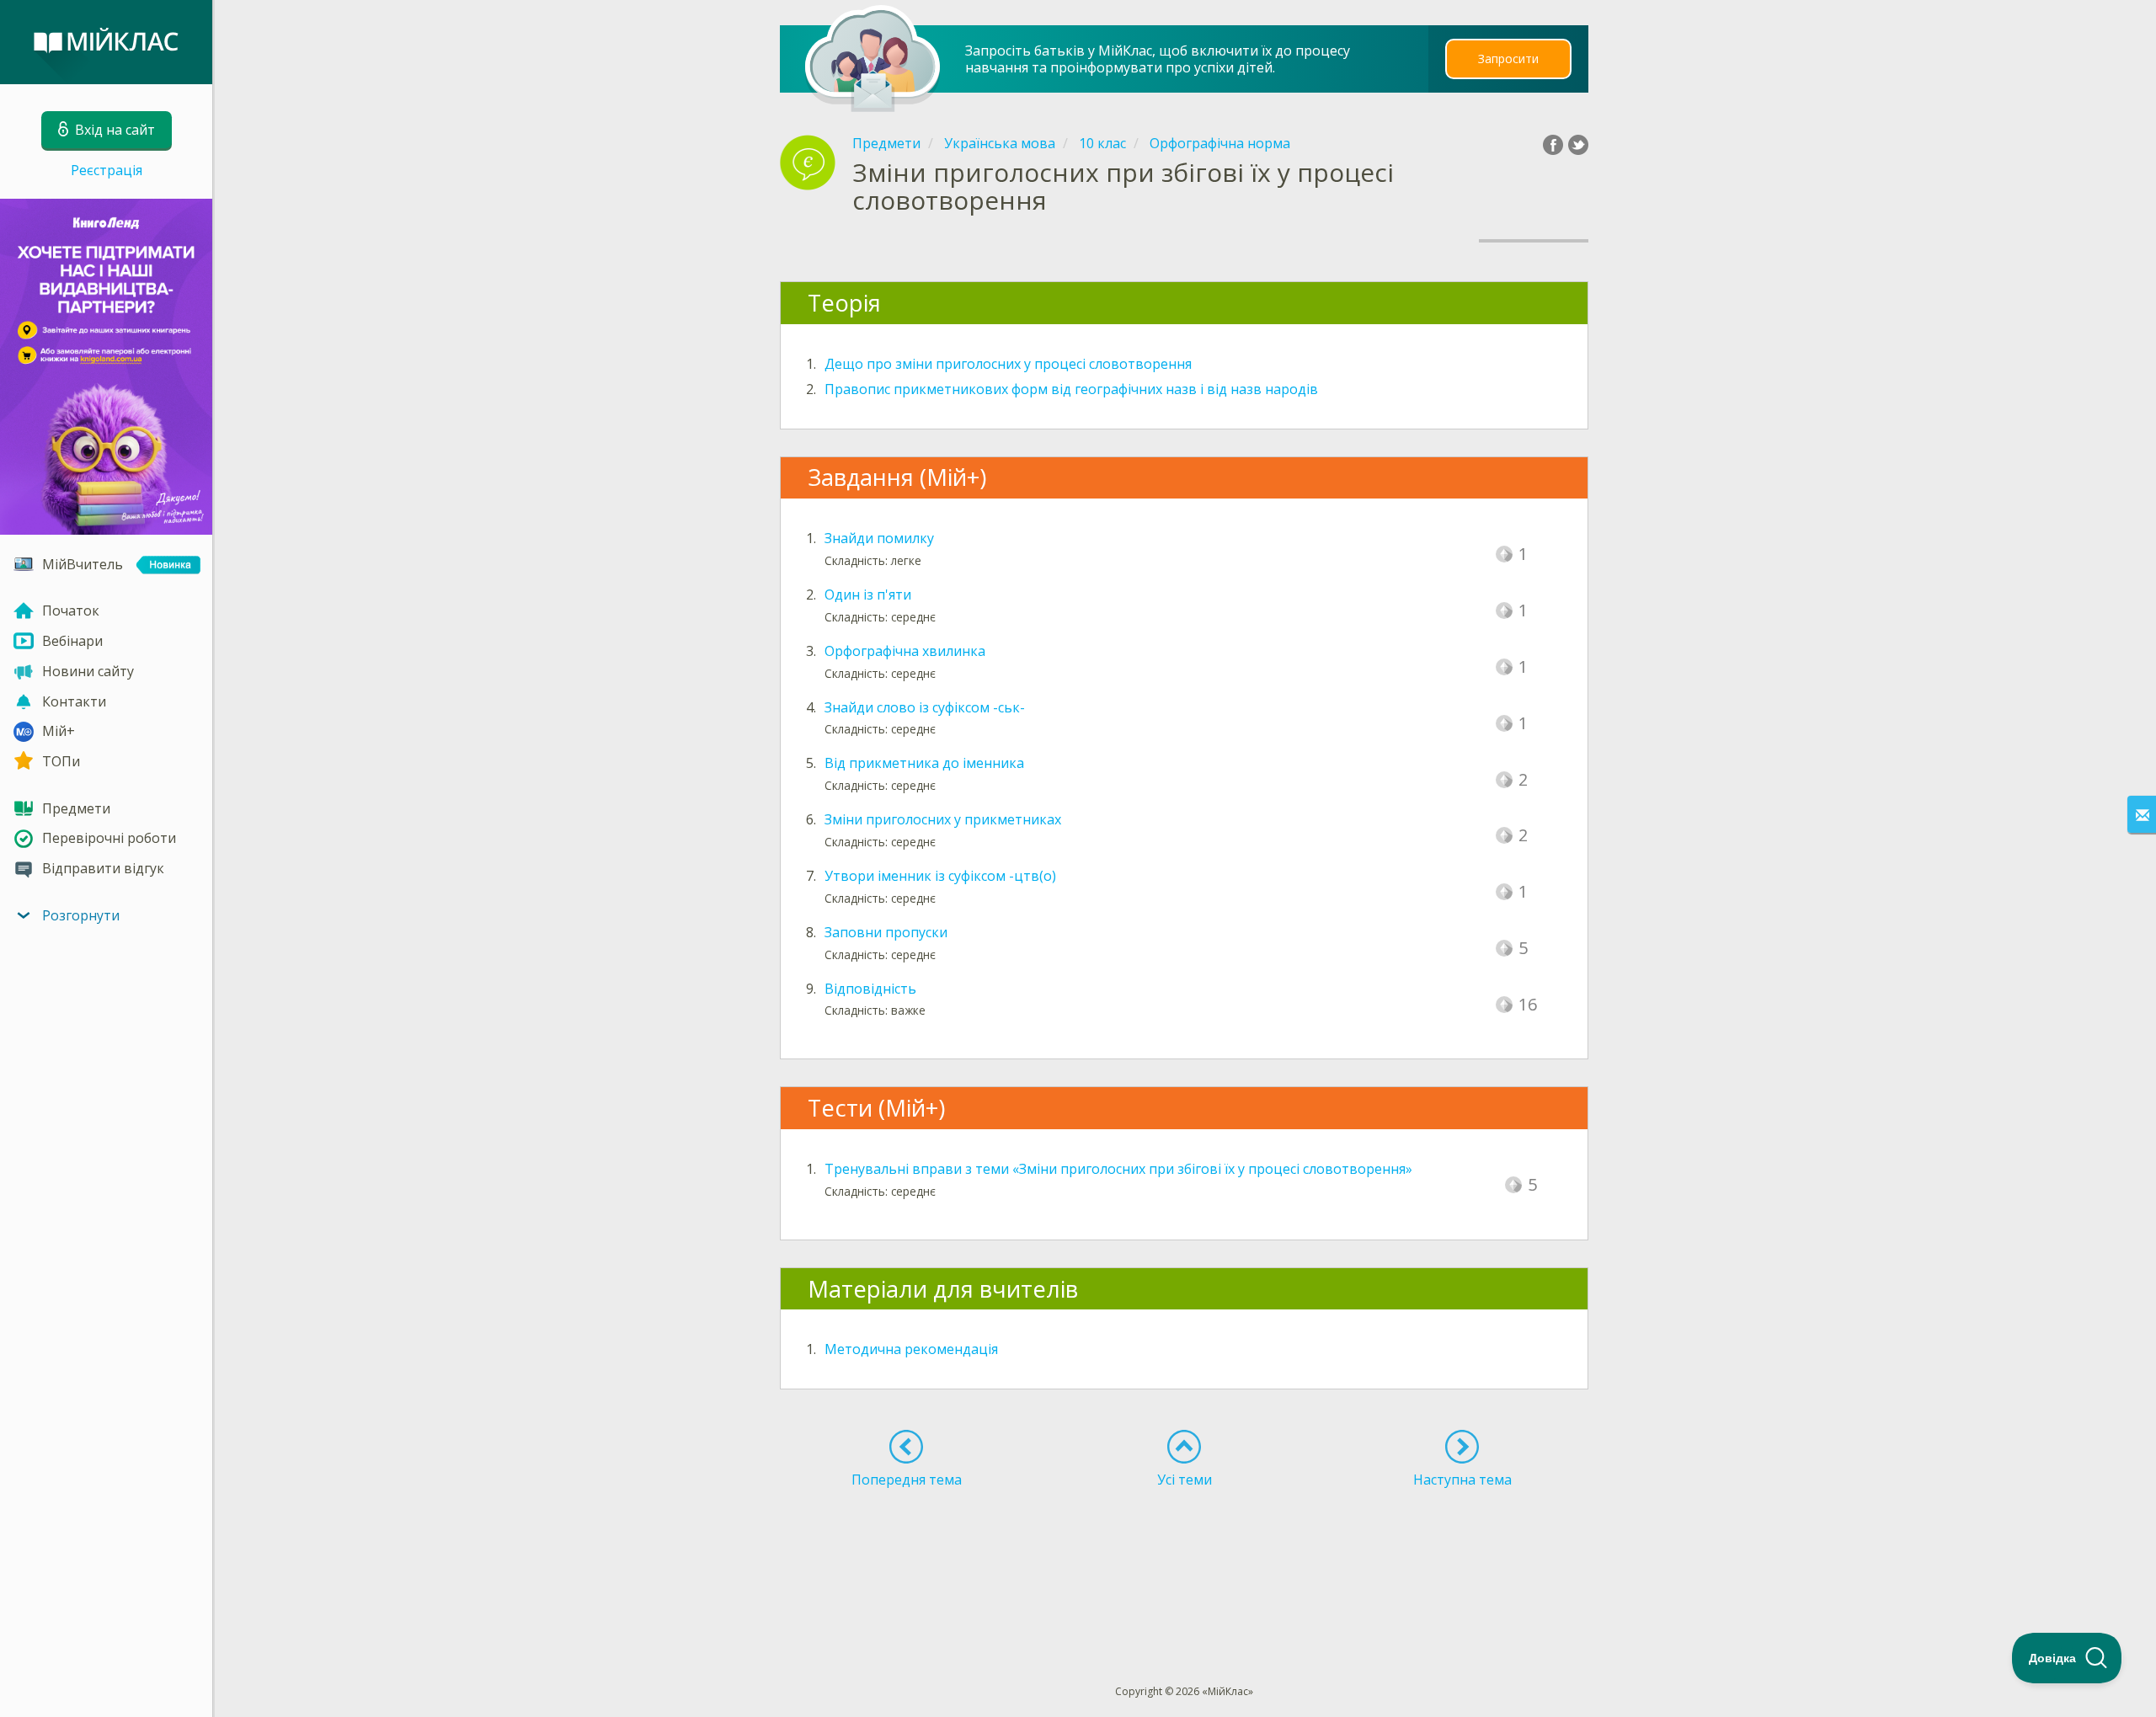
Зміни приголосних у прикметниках (943, 819)
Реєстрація (107, 170)
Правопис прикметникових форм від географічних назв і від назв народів (1071, 389)
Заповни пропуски (886, 932)
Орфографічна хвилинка (905, 651)
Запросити (1508, 59)
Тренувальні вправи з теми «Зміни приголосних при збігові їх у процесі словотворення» (1118, 1169)
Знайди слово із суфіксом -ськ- (925, 707)
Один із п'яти (868, 595)
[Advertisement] (1185, 1555)
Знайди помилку (879, 538)
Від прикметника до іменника (924, 763)
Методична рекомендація (911, 1349)
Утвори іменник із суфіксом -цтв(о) (940, 876)
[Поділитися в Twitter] (1578, 145)
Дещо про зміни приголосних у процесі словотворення (1008, 364)
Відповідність (870, 989)
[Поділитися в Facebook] (1553, 145)
